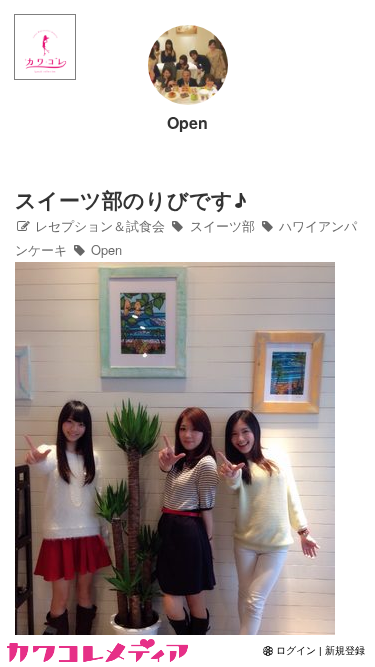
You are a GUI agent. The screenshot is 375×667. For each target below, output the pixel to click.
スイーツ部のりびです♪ (131, 199)
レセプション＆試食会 (98, 225)
